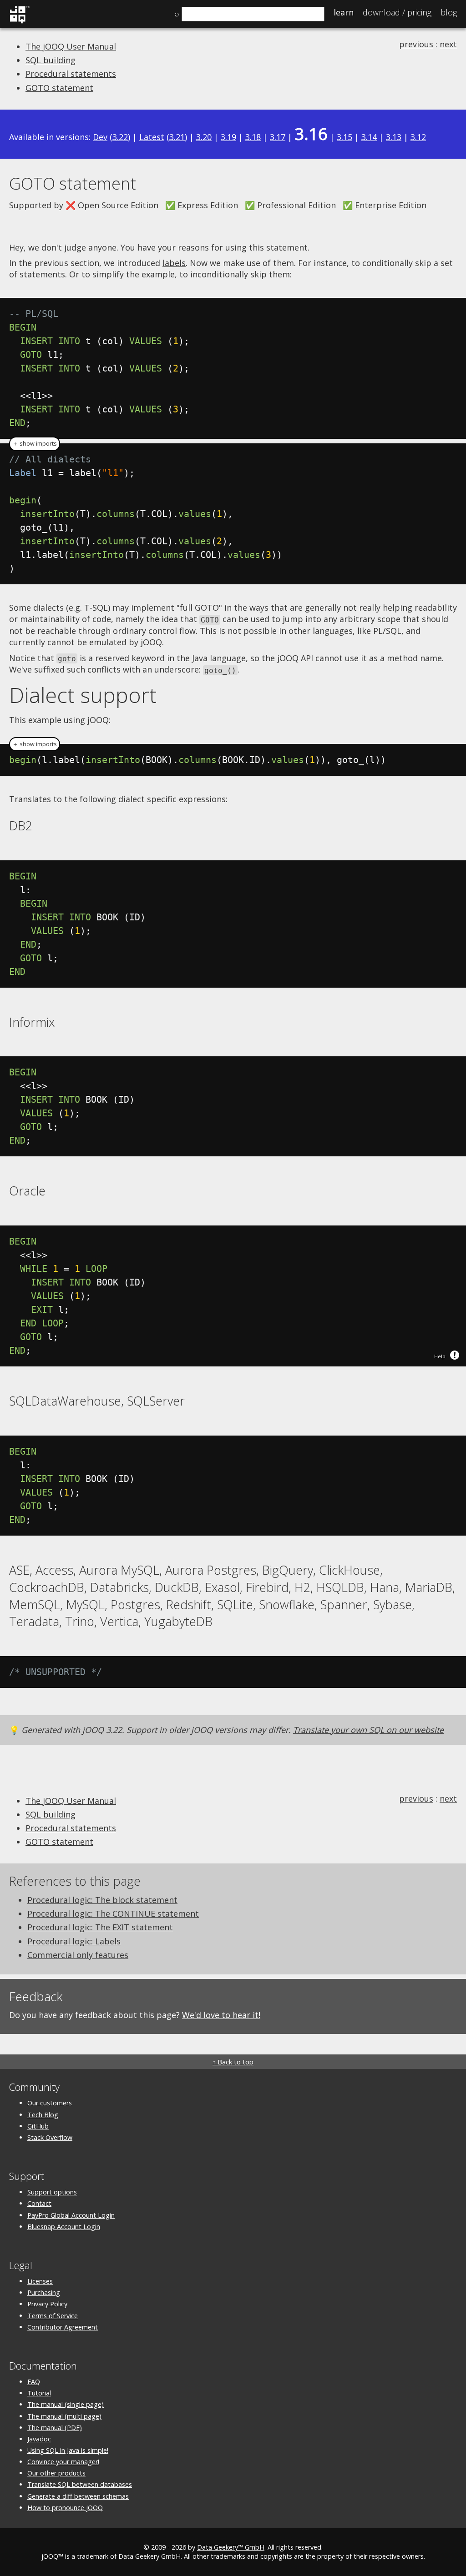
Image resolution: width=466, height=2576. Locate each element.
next (448, 44)
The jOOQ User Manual (71, 46)
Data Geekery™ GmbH (231, 2547)
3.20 (204, 137)
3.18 (253, 137)
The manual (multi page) (64, 2416)
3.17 (278, 137)
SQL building (51, 60)
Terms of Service (53, 2316)
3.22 (120, 137)
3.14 (369, 137)
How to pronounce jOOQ (65, 2508)
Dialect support (83, 695)
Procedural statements (71, 74)
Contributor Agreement (63, 2327)
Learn (344, 12)
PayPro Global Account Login (71, 2215)
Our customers (50, 2103)
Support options (52, 2192)
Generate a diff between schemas (78, 2496)
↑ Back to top (233, 2062)
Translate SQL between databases (80, 2484)
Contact (39, 2203)
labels (174, 263)
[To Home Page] (19, 22)
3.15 (344, 137)
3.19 (228, 137)
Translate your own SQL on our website (368, 1730)
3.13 (394, 137)
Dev (100, 137)
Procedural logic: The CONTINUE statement (113, 1913)
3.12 (418, 137)
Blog (449, 12)
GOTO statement (59, 88)
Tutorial (39, 2393)
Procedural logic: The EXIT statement (100, 1927)
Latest (152, 137)
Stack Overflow (50, 2137)
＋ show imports (35, 444)
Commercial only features (78, 1955)
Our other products (56, 2473)
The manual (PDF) (55, 2428)
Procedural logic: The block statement (102, 1900)
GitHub (38, 2126)
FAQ (34, 2382)
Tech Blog (43, 2115)
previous (416, 44)
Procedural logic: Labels (74, 1941)
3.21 (177, 137)
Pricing (397, 12)
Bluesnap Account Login (64, 2227)
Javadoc (39, 2439)
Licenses (40, 2281)
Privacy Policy (47, 2304)
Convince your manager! (63, 2462)
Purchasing (44, 2292)
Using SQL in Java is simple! (68, 2450)
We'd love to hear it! (221, 2015)
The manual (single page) (66, 2404)
